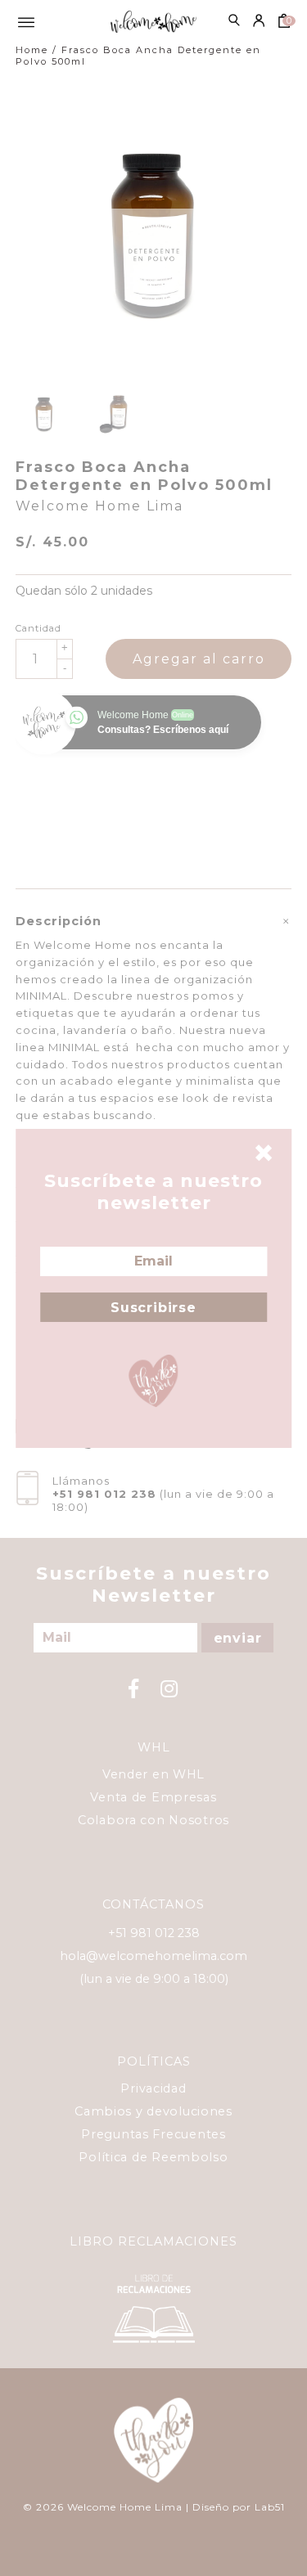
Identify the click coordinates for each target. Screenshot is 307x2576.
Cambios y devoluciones (153, 2111)
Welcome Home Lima (99, 506)
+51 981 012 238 (104, 1494)
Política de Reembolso (153, 2157)
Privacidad (153, 2088)
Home (32, 50)
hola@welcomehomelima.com (153, 1956)
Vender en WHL (153, 1774)
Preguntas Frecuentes (153, 2134)
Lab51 (270, 2507)
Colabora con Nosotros (153, 1820)
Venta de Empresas (153, 1797)
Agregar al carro (199, 659)
